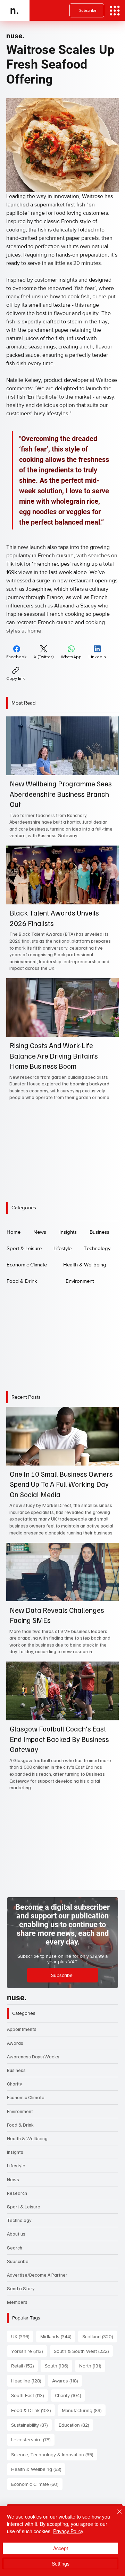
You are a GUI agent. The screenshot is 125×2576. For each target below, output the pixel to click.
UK (22, 2336)
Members (17, 2302)
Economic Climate (26, 2097)
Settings (61, 2563)
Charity (15, 2084)
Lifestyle (16, 2165)
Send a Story (21, 2288)
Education (76, 2425)
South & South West (83, 2351)
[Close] (115, 2516)
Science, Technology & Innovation (54, 2454)
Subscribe (18, 2261)
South (59, 2366)
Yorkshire (29, 2351)
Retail (24, 2366)
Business (16, 2070)
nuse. (15, 36)
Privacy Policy (68, 2531)
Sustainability (31, 2425)
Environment (20, 2111)
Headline (28, 2381)
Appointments (22, 2029)
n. (15, 10)
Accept (61, 2548)
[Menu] (115, 11)
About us (16, 2234)
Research (17, 2193)
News (13, 2179)
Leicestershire (33, 2439)
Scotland (100, 2336)
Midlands (58, 2336)
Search (15, 2248)
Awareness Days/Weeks (33, 2056)
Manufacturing (84, 2410)
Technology (19, 2220)
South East (30, 2395)
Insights (15, 2152)
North (92, 2366)
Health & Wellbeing (27, 2138)
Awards (15, 2043)
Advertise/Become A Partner (37, 2275)
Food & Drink (20, 2125)
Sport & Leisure (24, 2206)
